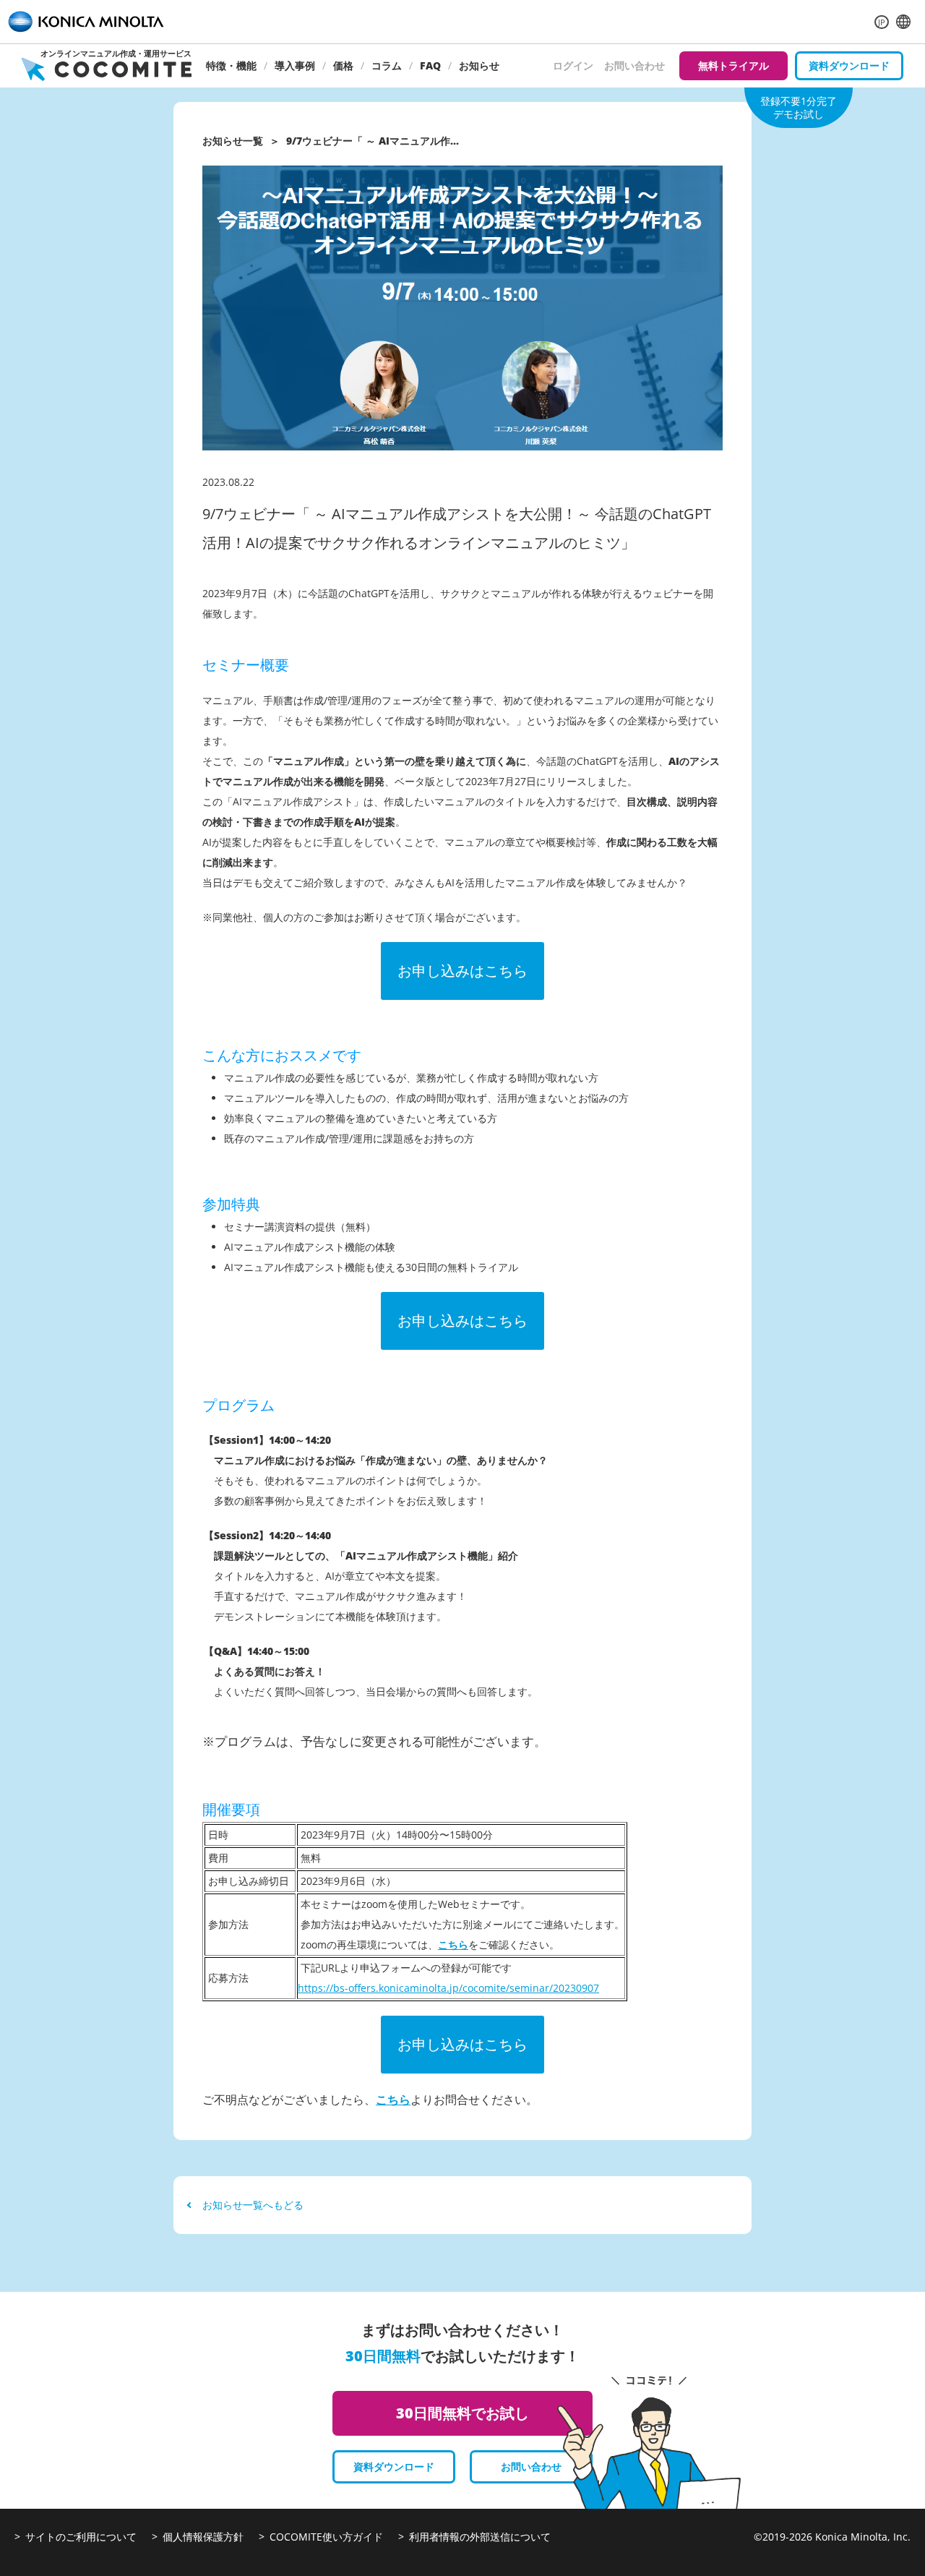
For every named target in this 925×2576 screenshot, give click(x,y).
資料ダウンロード (849, 65)
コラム (387, 65)
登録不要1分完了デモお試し (799, 107)
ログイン (573, 65)
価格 (343, 65)
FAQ (430, 65)
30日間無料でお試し (462, 2413)
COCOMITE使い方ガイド (326, 2537)
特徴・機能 (231, 65)
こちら (453, 1944)
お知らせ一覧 (233, 141)
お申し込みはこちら (462, 971)
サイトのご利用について (81, 2537)
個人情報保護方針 (203, 2537)
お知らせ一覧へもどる (253, 2205)
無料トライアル (733, 65)
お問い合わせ (634, 65)
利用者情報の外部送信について (480, 2537)
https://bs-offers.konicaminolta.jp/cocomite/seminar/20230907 (448, 1988)
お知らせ (479, 65)
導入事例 (295, 65)
